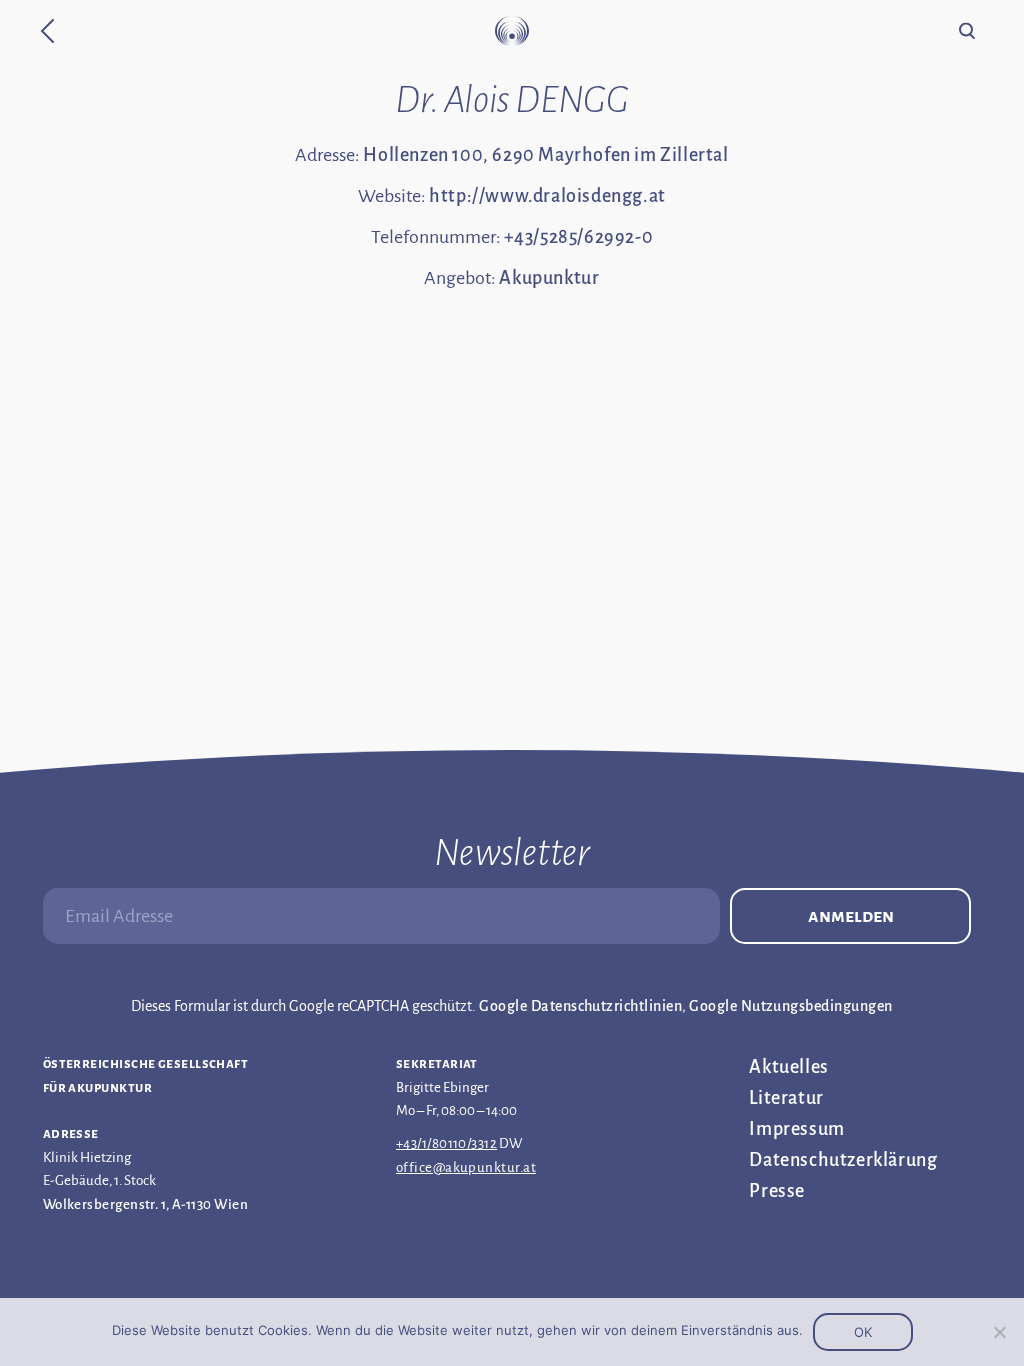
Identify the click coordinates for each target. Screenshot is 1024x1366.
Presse (777, 1191)
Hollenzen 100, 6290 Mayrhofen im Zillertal (545, 155)
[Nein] (999, 1332)
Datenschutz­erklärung (843, 1160)
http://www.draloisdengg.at (547, 196)
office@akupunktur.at (466, 1167)
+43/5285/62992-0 (579, 237)
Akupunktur (549, 278)
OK (863, 1332)
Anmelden (851, 916)
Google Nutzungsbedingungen (790, 1006)
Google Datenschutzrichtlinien (580, 1006)
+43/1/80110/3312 (446, 1143)
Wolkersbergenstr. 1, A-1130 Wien (145, 1204)
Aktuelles (788, 1067)
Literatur (786, 1098)
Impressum (796, 1129)
